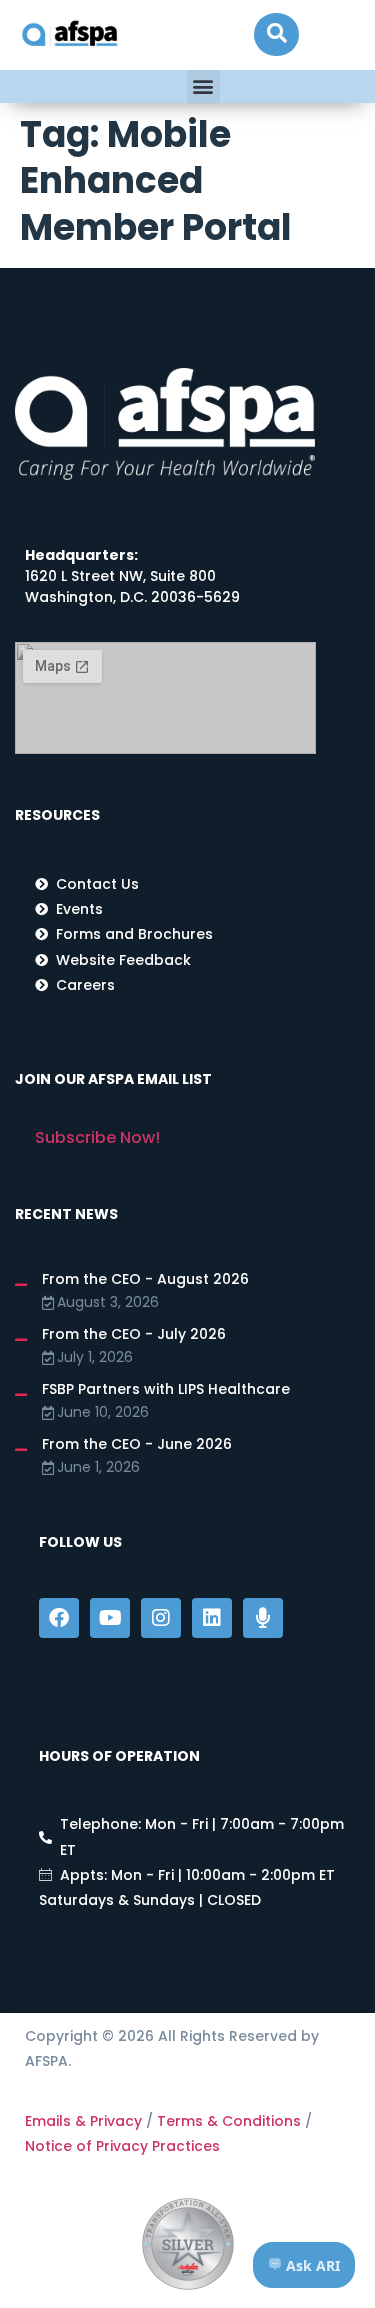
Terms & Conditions (229, 2121)
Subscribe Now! (97, 1137)
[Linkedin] (212, 1618)
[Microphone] (263, 1618)
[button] (276, 34)
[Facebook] (59, 1618)
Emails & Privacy (83, 2121)
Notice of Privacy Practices (122, 2146)
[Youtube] (110, 1618)
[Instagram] (161, 1618)
